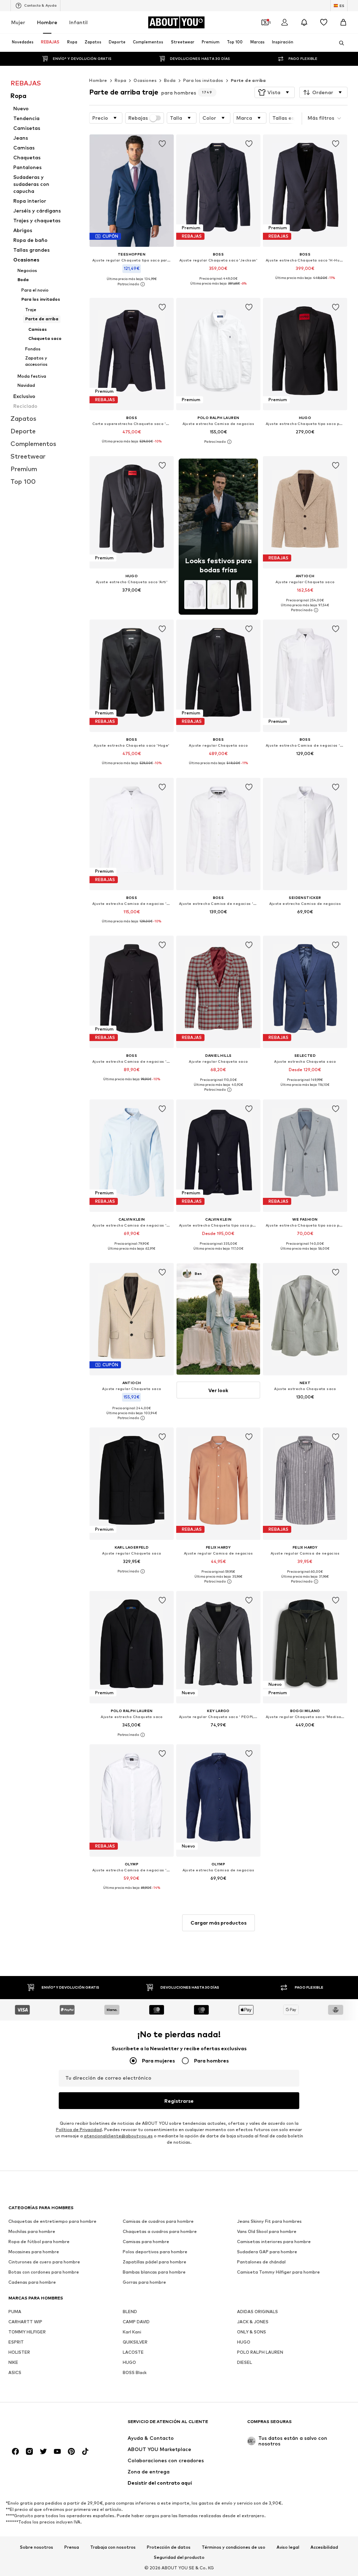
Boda (170, 80)
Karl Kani (132, 2332)
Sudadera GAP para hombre (267, 2252)
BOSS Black (135, 2372)
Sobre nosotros (37, 2547)
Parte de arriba (248, 80)
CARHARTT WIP (25, 2322)
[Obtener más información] (132, 284)
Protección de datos (169, 2547)
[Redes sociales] (15, 2451)
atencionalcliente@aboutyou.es (118, 2136)
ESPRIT (16, 2342)
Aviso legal (288, 2547)
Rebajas (138, 118)
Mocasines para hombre (34, 2252)
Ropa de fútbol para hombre (39, 2242)
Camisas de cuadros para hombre (158, 2221)
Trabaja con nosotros (113, 2547)
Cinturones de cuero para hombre (44, 2262)
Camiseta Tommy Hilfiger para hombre (278, 2272)
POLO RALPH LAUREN (260, 2352)
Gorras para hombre (144, 2282)
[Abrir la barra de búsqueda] (339, 43)
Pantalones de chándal (261, 2262)
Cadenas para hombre (32, 2282)
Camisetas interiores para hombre (274, 2242)
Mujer (18, 22)
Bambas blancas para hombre (154, 2272)
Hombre (47, 22)
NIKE (13, 2362)
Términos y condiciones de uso (234, 2547)
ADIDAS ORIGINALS (257, 2312)
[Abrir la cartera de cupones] (265, 22)
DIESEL (245, 2362)
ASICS (15, 2372)
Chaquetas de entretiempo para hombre (52, 2221)
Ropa (121, 80)
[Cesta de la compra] (343, 22)
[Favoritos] (324, 22)
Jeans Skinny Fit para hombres (269, 2221)
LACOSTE (133, 2352)
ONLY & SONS (252, 2332)
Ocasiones (145, 80)
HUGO (244, 2342)
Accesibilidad (324, 2547)
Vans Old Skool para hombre (267, 2231)
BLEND (130, 2312)
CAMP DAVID (136, 2322)
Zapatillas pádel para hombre (155, 2262)
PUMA (15, 2312)
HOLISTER (19, 2352)
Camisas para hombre (146, 2242)
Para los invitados (203, 80)
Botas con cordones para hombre (44, 2272)
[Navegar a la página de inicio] (46, 2425)
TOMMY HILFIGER (27, 2332)
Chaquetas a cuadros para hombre (160, 2231)
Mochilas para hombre (32, 2231)
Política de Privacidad (79, 2130)
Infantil (78, 22)
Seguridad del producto (179, 2557)
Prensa (72, 2547)
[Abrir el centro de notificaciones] (304, 22)
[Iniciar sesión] (285, 22)
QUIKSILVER (135, 2342)
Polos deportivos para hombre (155, 2252)
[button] (275, 92)
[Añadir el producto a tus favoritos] (162, 144)
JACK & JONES (253, 2322)
